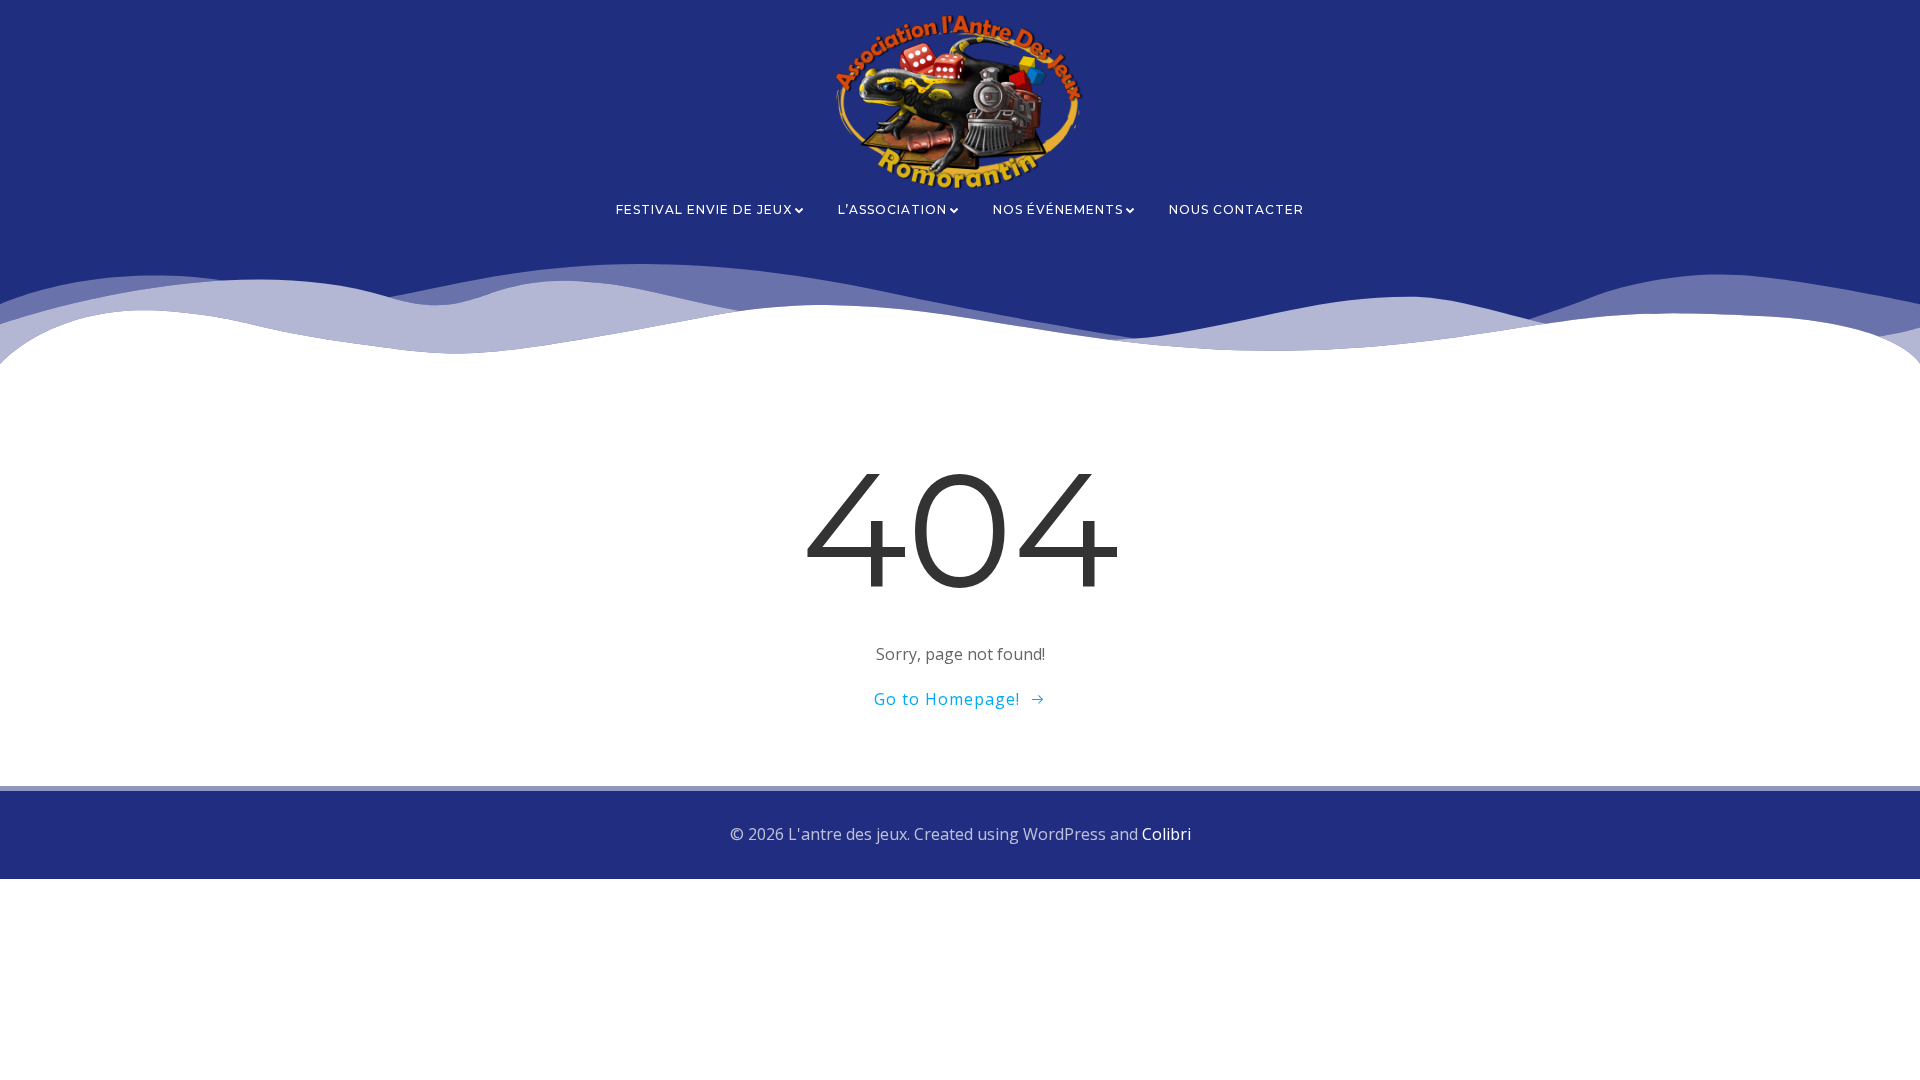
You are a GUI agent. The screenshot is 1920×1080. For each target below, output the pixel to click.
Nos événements (1058, 209)
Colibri (1166, 834)
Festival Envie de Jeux (704, 209)
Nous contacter (1236, 209)
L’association (892, 209)
